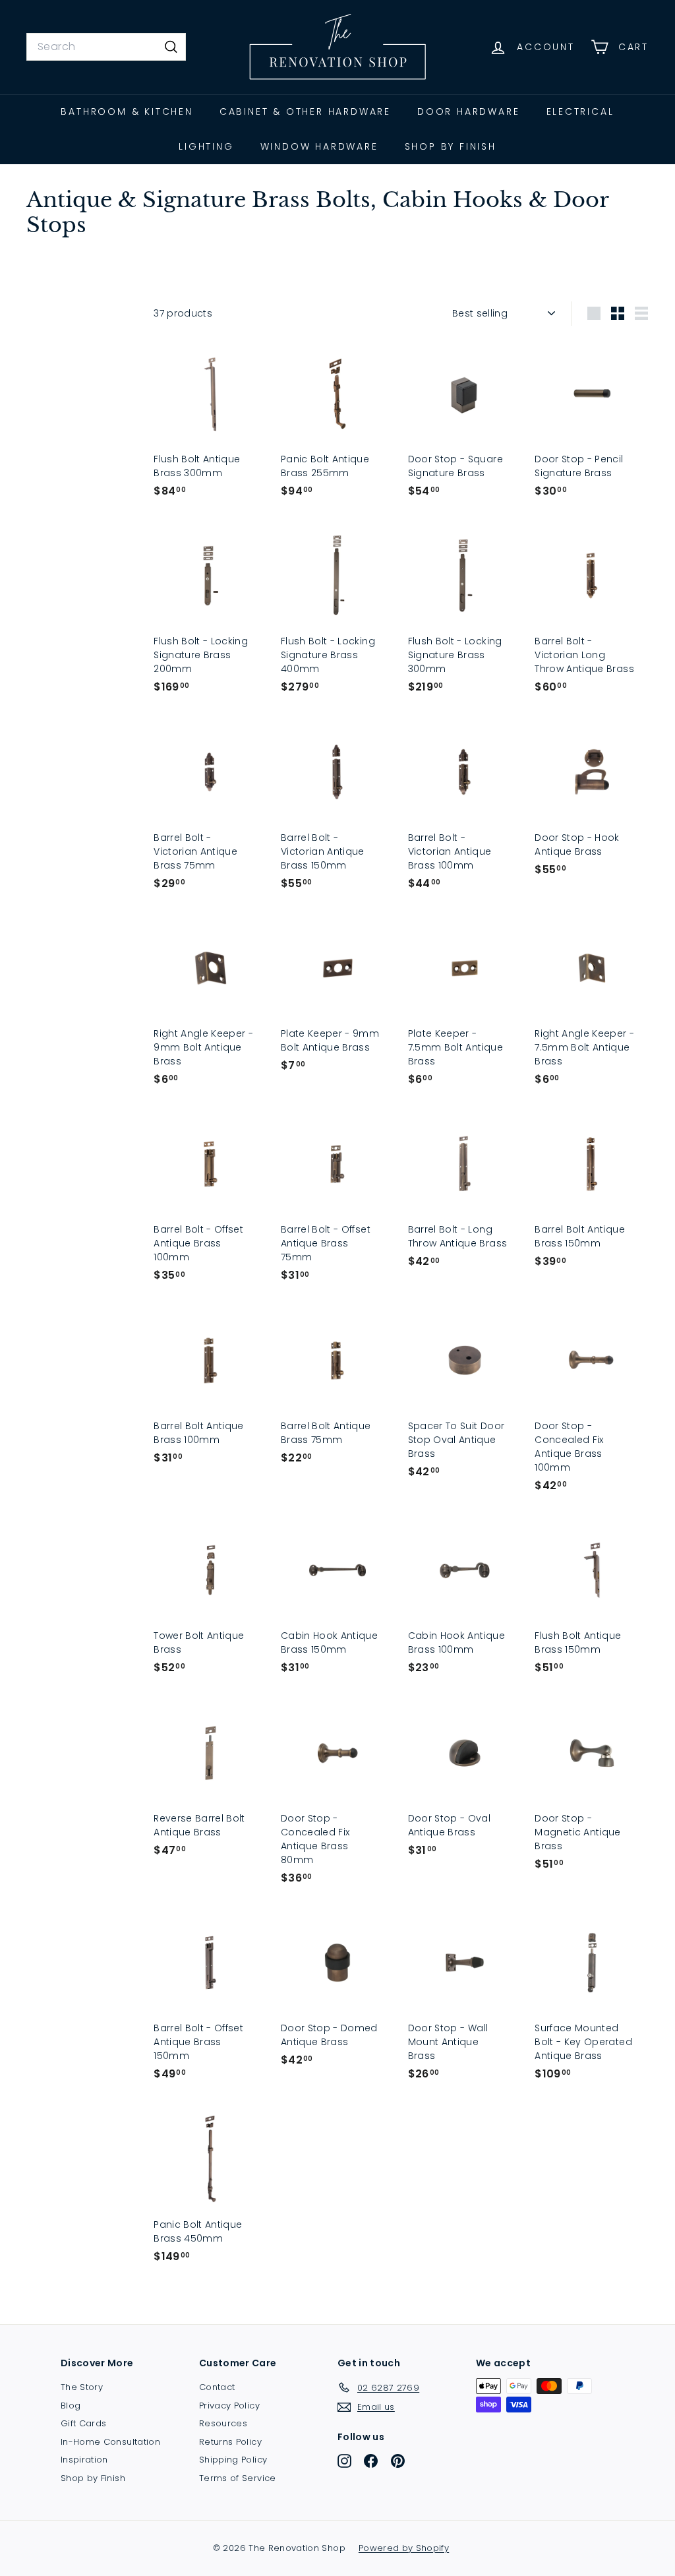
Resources (223, 2423)
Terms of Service (238, 2478)
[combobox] (106, 47)
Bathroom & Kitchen (127, 111)
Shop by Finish (451, 146)
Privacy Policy (229, 2406)
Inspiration (84, 2460)
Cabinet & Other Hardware (305, 111)
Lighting (206, 146)
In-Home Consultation (110, 2442)
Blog (71, 2406)
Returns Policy (230, 2442)
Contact (217, 2387)
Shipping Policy (233, 2460)
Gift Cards (84, 2423)
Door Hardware (468, 111)
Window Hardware (319, 146)
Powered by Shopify (404, 2548)
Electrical (580, 111)
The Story (82, 2387)
